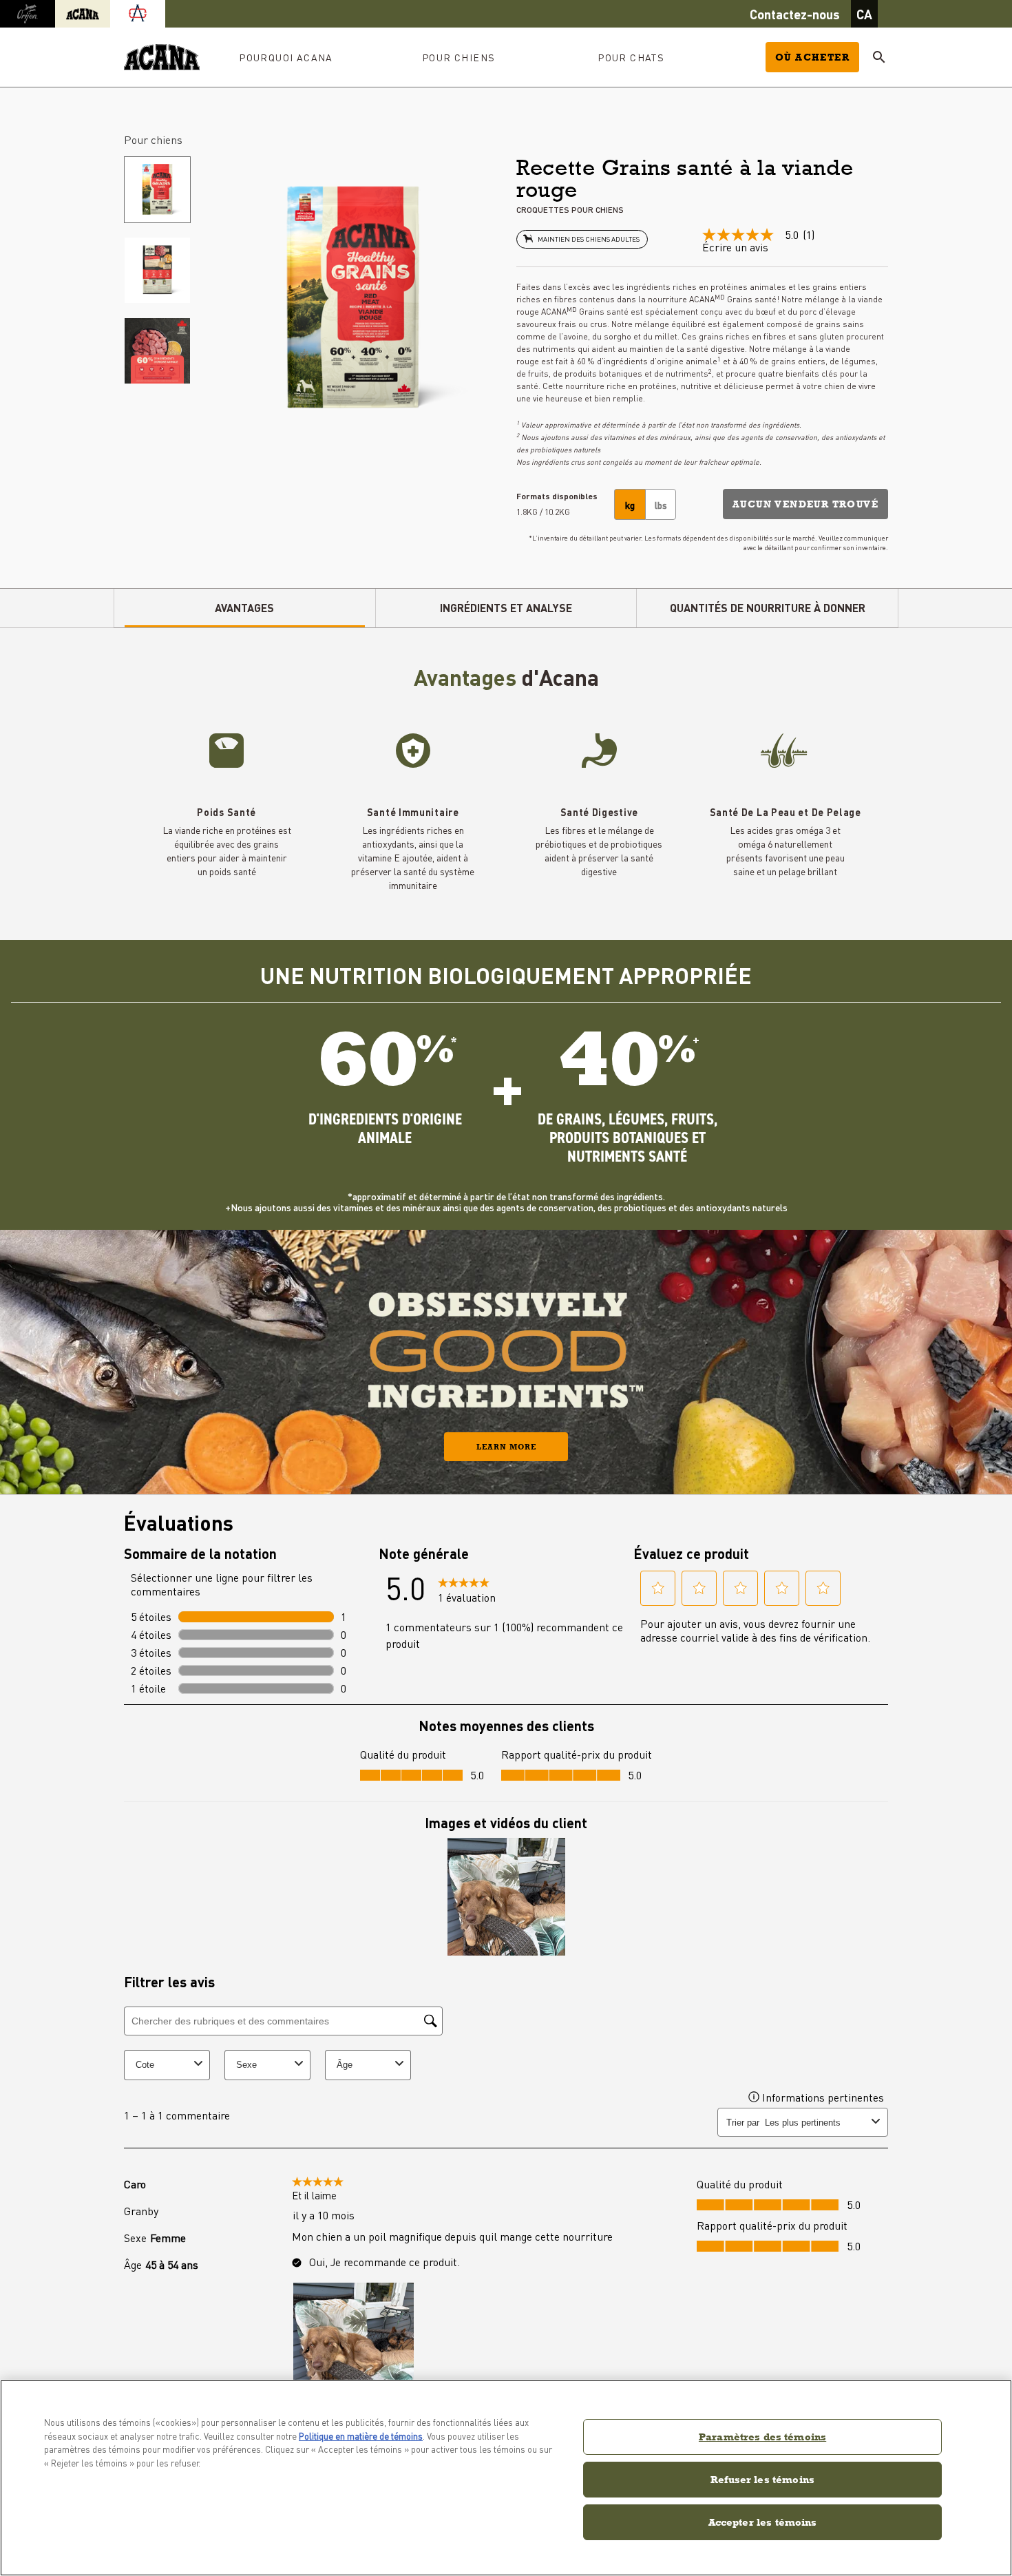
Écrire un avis (735, 247)
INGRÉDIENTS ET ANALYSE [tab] (506, 608)
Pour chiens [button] (458, 57)
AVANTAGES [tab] (244, 608)
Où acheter (812, 57)
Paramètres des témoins (762, 2437)
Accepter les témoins (763, 2522)
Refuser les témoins (762, 2479)
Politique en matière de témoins (361, 2436)
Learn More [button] (506, 1447)
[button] (805, 504)
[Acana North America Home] (162, 57)
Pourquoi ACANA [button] (286, 57)
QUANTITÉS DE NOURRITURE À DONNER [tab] (768, 608)
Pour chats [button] (631, 57)
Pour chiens (153, 139)
